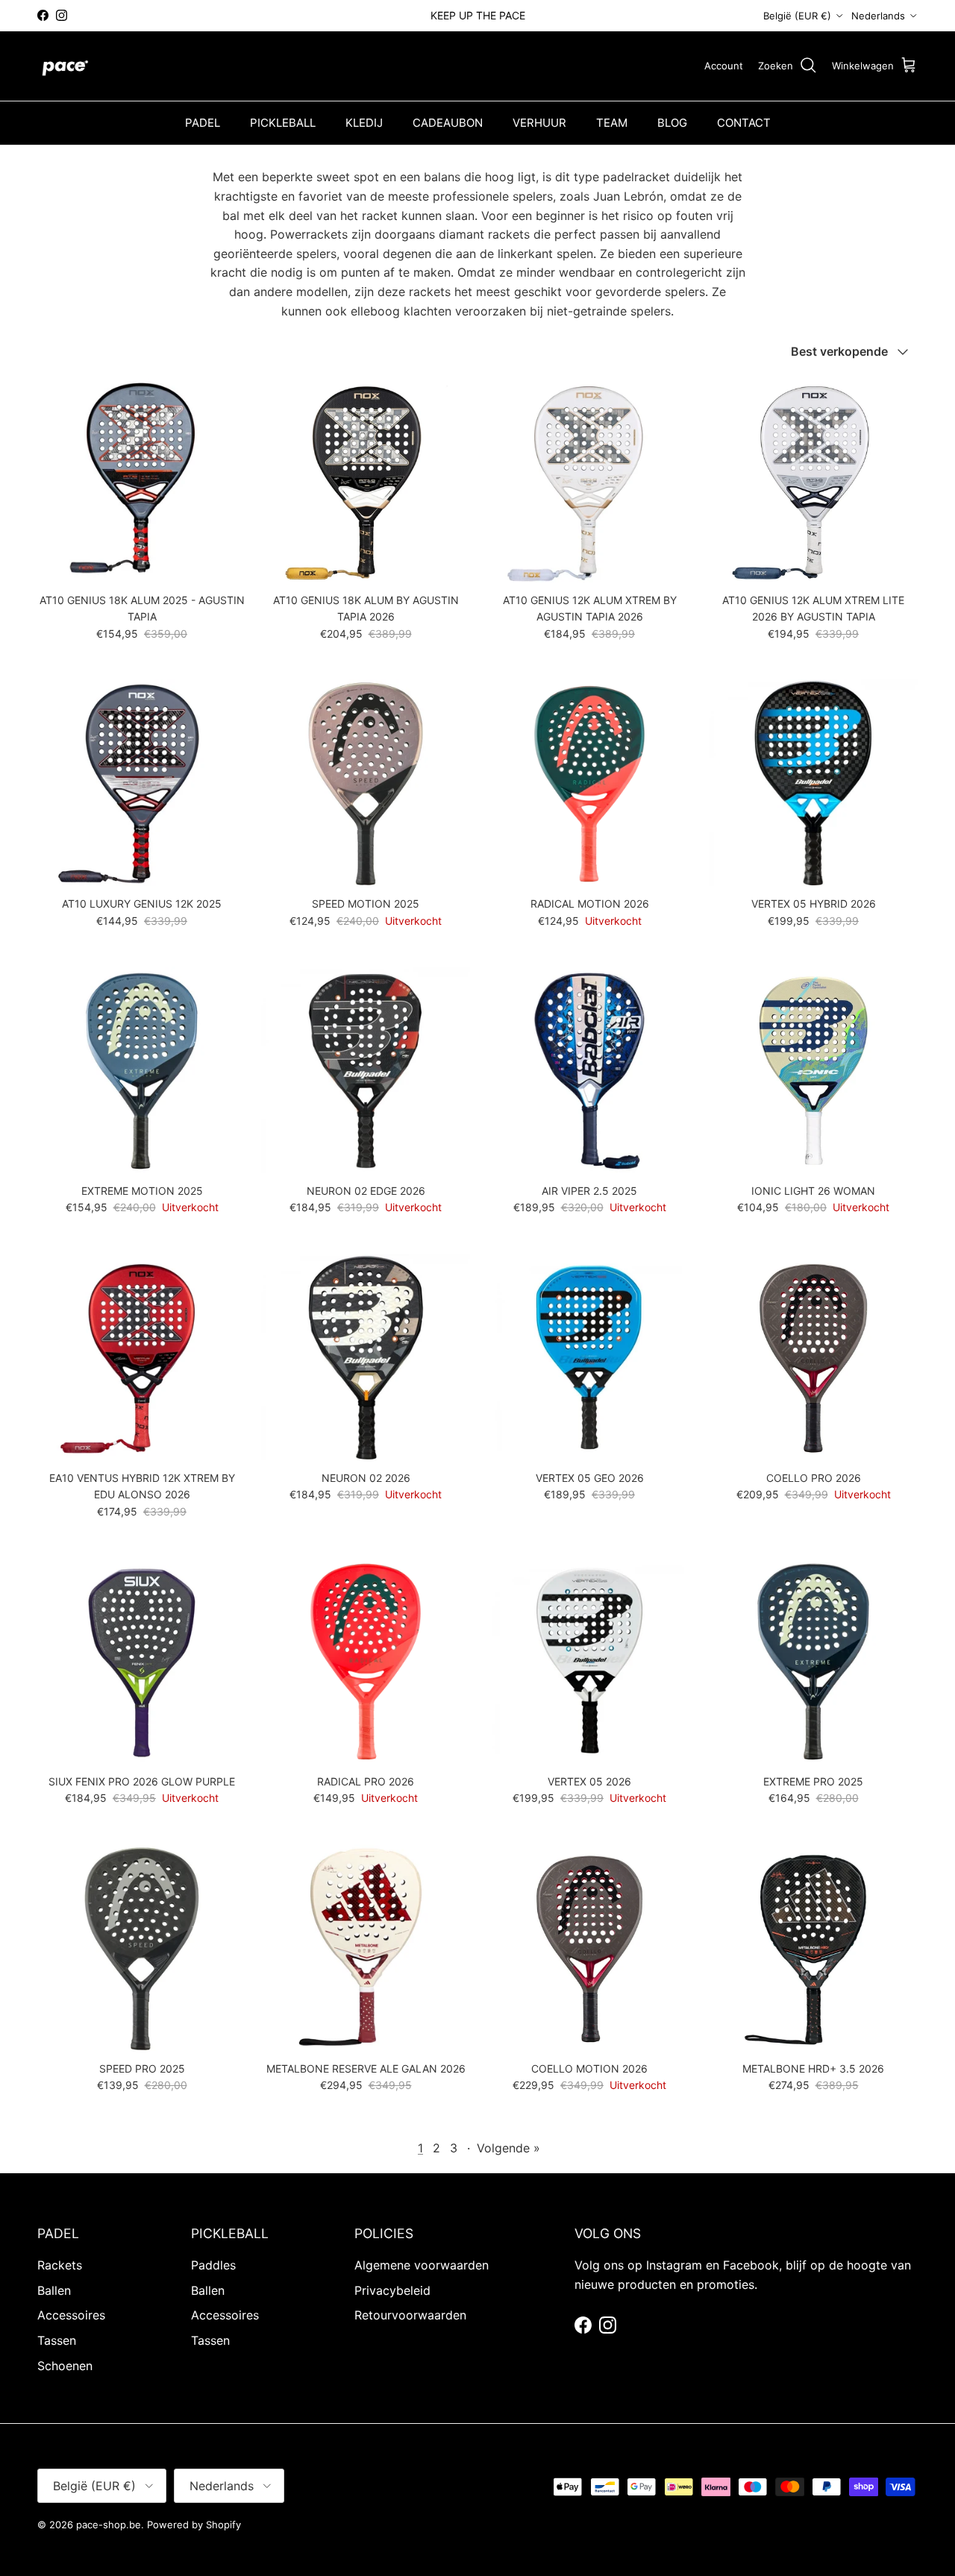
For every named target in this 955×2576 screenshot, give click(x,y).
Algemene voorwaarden (422, 2265)
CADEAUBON (448, 123)
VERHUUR (539, 123)
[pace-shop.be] (65, 66)
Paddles (213, 2265)
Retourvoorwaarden (410, 2315)
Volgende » (508, 2148)
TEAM (612, 123)
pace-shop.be (109, 2525)
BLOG (672, 123)
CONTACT (744, 123)
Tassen (57, 2340)
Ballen (54, 2290)
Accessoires (71, 2315)
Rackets (60, 2265)
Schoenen (65, 2366)
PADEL (203, 123)
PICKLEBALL (283, 123)
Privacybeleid (392, 2290)
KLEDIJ (364, 123)
